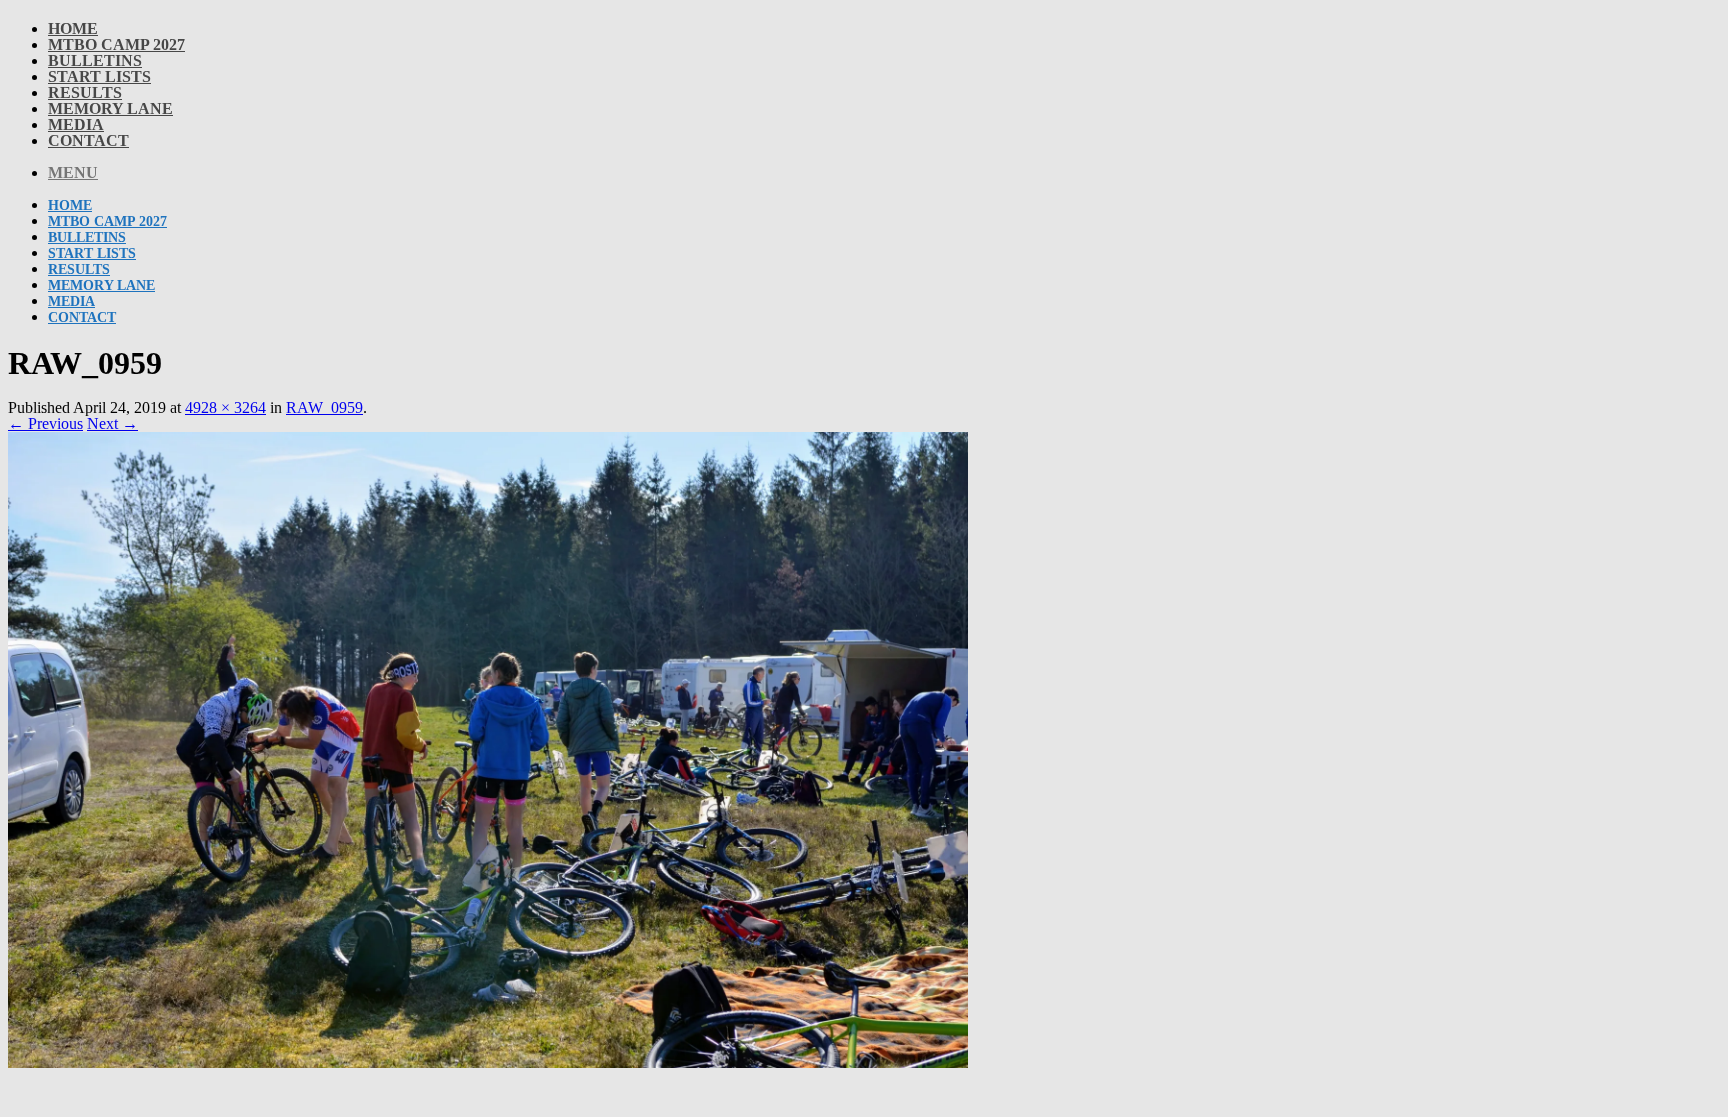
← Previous (45, 423)
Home (73, 28)
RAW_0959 (324, 407)
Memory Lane (110, 108)
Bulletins (95, 60)
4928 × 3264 (225, 407)
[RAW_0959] (488, 1062)
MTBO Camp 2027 (116, 44)
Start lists (99, 76)
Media (76, 124)
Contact (88, 140)
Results (85, 92)
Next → (112, 423)
